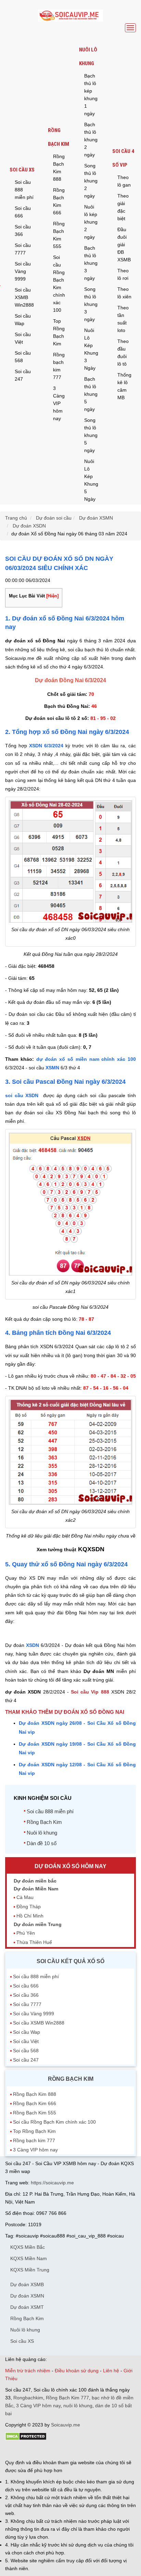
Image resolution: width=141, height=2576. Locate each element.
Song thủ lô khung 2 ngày (91, 181)
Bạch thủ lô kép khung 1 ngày (91, 95)
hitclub (119, 2450)
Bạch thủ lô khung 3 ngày (91, 263)
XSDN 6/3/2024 (46, 746)
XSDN (33, 1645)
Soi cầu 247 (23, 375)
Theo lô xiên (124, 293)
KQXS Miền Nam (29, 2258)
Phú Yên (26, 1933)
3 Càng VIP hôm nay (59, 403)
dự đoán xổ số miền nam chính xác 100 (86, 1059)
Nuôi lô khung (88, 57)
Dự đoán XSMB (27, 2284)
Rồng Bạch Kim (59, 137)
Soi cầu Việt (23, 338)
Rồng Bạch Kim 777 (67, 2398)
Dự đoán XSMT (27, 2307)
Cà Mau (25, 1897)
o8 (54, 2450)
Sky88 (65, 2450)
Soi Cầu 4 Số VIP (123, 158)
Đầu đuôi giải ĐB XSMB (124, 245)
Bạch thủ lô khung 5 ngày (91, 394)
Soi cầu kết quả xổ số (70, 1961)
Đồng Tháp (29, 1907)
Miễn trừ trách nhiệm (28, 2371)
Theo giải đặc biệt (123, 207)
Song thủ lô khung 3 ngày (91, 304)
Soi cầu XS (22, 170)
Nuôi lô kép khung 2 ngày (91, 222)
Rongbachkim (28, 2398)
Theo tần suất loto (123, 319)
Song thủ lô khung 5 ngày (91, 435)
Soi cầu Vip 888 (90, 1692)
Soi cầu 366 (23, 230)
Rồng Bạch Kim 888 (59, 168)
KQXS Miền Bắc (28, 2247)
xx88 (89, 2450)
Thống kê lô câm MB (124, 386)
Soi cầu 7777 (23, 249)
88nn (45, 2450)
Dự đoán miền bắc (35, 1881)
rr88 (78, 2450)
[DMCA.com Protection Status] (26, 2439)
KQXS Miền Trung (30, 2270)
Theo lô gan (124, 181)
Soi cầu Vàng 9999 (23, 271)
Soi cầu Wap (23, 320)
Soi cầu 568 (23, 357)
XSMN (52, 1068)
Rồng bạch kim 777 (59, 366)
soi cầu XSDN (22, 1095)
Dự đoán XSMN (27, 2296)
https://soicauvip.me (52, 2183)
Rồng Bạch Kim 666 (59, 201)
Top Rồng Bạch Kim (59, 332)
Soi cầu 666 (23, 212)
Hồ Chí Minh (30, 1916)
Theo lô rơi (123, 274)
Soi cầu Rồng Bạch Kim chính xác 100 (59, 284)
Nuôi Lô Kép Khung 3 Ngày (91, 349)
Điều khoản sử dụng (77, 2371)
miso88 (103, 2450)
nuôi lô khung (78, 2406)
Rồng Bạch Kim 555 (59, 235)
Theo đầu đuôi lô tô (123, 353)
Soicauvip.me (66, 2425)
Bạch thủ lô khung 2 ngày (91, 140)
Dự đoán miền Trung (38, 1924)
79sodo (30, 2450)
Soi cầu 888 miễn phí (24, 190)
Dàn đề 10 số (42, 1843)
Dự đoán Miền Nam (36, 1889)
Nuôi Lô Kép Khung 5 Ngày (91, 480)
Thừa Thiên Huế (34, 1942)
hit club (13, 2450)
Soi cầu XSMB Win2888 (24, 297)
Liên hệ (111, 2371)
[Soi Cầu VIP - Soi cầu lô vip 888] (70, 16)
